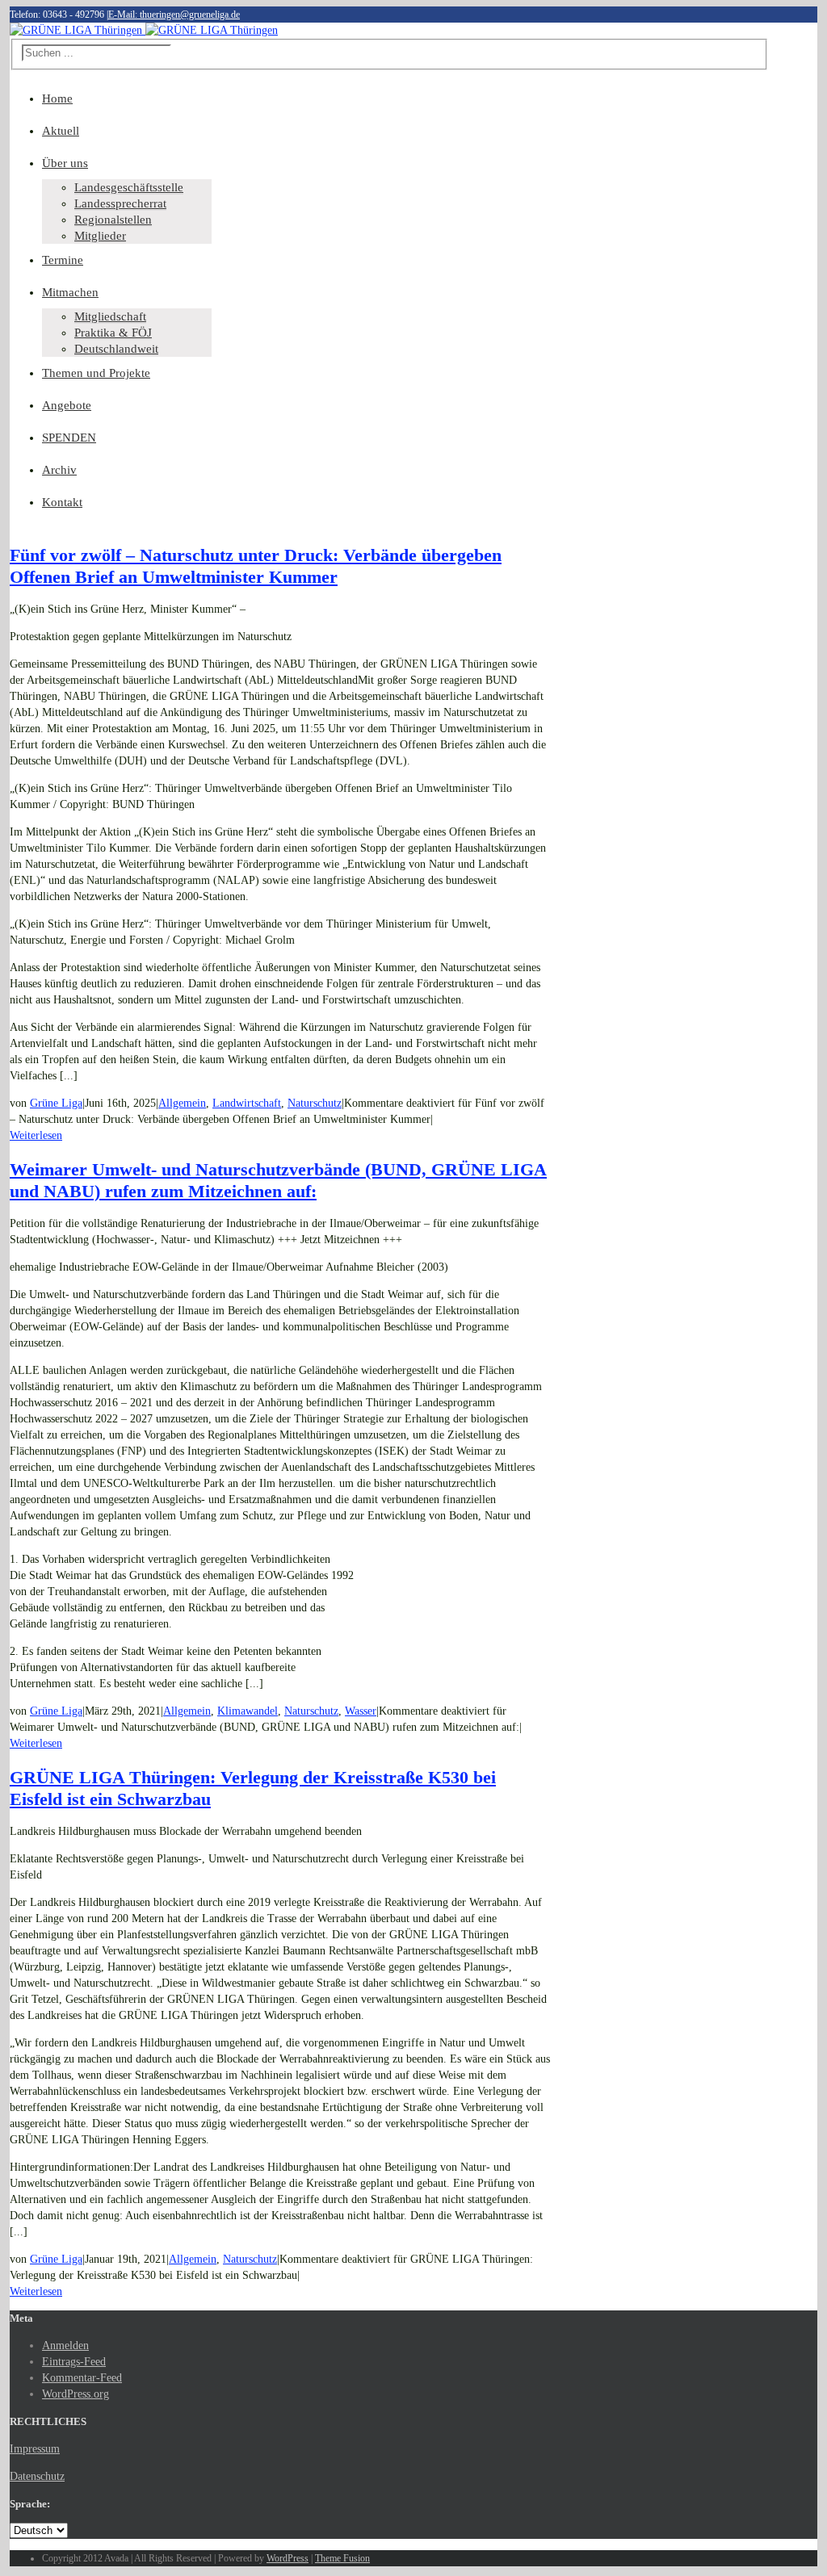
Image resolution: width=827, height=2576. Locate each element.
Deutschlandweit (116, 349)
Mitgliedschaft (110, 316)
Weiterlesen (36, 1135)
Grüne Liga (56, 1103)
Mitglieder (100, 236)
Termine (63, 260)
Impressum (35, 2449)
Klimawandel (248, 1711)
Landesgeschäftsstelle (129, 187)
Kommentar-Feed (82, 2378)
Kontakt (62, 502)
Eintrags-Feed (74, 2362)
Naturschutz (315, 1103)
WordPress (288, 2558)
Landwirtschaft (247, 1103)
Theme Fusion (342, 2558)
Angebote (67, 405)
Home (57, 98)
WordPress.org (76, 2394)
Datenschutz (37, 2476)
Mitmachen (70, 292)
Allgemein (182, 1103)
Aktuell (61, 131)
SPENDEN (69, 438)
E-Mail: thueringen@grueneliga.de (174, 15)
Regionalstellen (113, 220)
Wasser (361, 1711)
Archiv (59, 470)
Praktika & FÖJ (113, 333)
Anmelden (65, 2346)
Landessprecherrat (120, 203)
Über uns (65, 163)
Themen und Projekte (96, 373)
